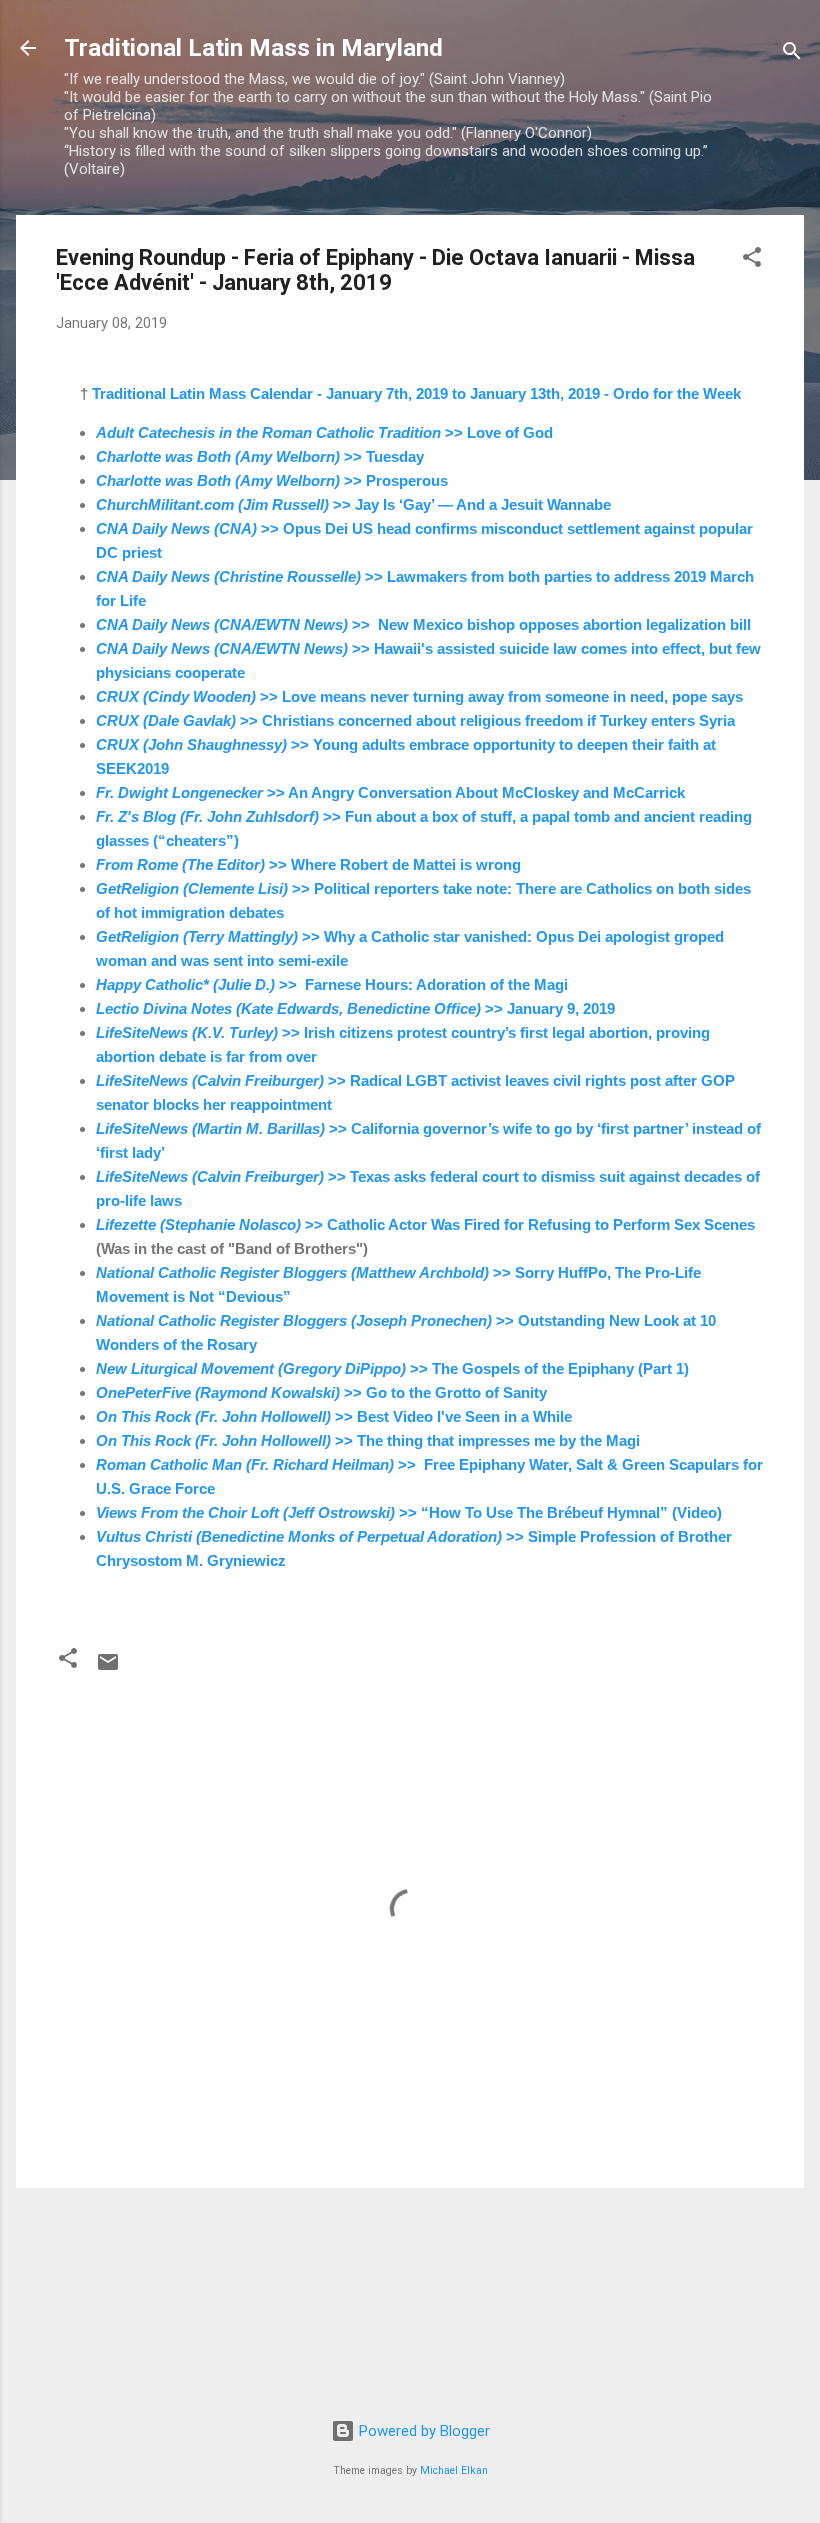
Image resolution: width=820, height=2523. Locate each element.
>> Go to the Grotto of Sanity (321, 1392)
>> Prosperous (272, 480)
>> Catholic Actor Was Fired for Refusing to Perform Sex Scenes (425, 1224)
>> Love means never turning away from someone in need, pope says (419, 696)
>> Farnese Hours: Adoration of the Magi (332, 984)
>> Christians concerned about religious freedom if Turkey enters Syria (415, 720)
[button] (752, 260)
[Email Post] (108, 1669)
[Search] (792, 54)
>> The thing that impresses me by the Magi (368, 1440)
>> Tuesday (260, 456)
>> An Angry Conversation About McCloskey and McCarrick (390, 792)
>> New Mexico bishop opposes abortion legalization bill (423, 624)
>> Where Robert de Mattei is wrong (308, 864)
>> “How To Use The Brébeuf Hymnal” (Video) (409, 1512)
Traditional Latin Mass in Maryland (253, 48)
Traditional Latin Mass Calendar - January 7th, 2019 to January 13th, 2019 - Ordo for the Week (416, 393)
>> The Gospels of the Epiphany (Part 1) (392, 1368)
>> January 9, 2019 (355, 1008)
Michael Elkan (454, 2470)
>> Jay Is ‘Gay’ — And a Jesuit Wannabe (353, 504)
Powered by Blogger (422, 2431)
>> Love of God (324, 432)
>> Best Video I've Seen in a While (334, 1416)
